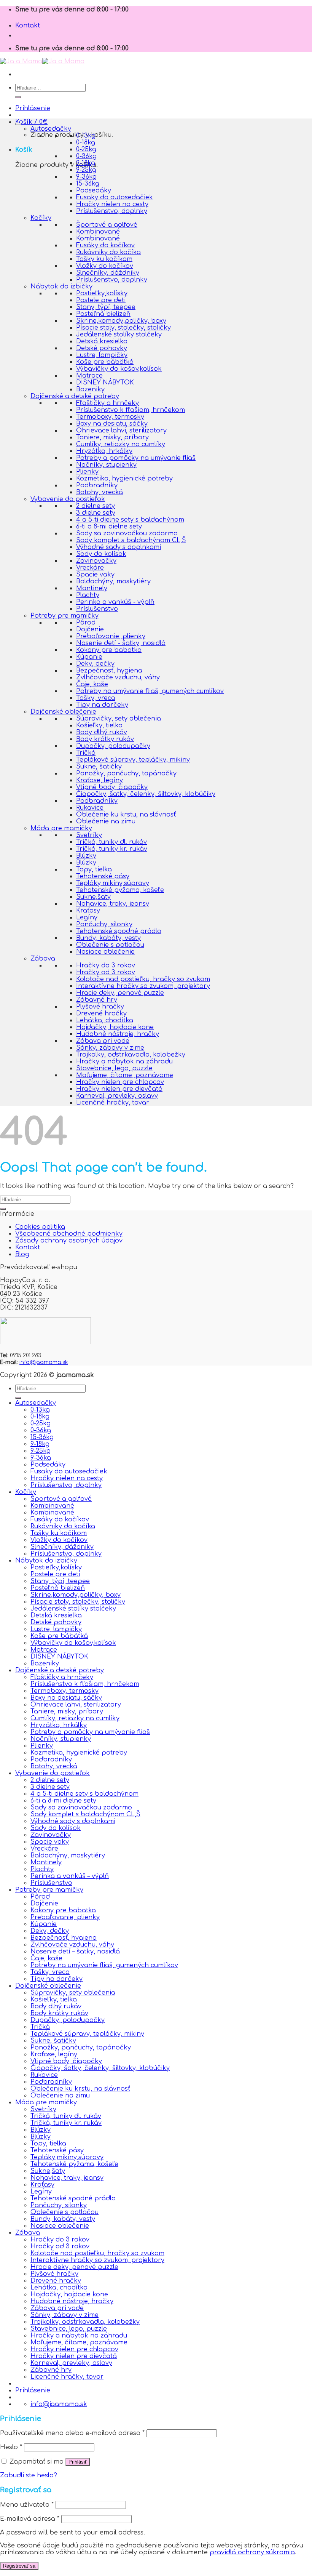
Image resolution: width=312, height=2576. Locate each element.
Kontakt (28, 26)
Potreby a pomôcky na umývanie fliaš (136, 458)
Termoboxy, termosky (110, 417)
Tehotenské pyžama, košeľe (120, 890)
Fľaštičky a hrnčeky (107, 403)
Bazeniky (90, 389)
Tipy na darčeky (102, 705)
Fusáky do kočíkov (105, 245)
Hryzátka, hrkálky (104, 451)
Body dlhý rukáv (102, 732)
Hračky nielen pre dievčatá (119, 1089)
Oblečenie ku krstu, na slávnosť (126, 815)
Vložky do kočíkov (105, 266)
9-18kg (86, 163)
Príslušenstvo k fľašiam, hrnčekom (131, 410)
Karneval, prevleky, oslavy (117, 1096)
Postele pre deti (101, 300)
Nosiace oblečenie (105, 952)
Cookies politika (40, 1227)
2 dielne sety (96, 506)
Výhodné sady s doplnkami (119, 547)
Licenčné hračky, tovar (113, 1103)
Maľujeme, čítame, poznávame (125, 1075)
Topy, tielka (94, 869)
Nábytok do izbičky (61, 287)
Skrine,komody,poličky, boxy (121, 321)
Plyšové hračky (100, 1007)
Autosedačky (51, 129)
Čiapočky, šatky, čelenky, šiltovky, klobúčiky (146, 794)
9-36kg (86, 177)
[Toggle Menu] (18, 124)
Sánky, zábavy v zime (110, 1048)
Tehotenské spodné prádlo (119, 931)
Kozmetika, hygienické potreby (124, 479)
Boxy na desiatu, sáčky (112, 424)
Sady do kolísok (101, 554)
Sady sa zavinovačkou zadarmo (127, 533)
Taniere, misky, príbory (112, 437)
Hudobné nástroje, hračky (118, 1034)
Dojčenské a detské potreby (75, 396)
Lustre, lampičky (102, 355)
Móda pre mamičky (61, 828)
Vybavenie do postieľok (68, 499)
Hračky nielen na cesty (112, 204)
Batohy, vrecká (99, 492)
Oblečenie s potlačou (110, 945)
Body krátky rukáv (105, 739)
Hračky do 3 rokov (106, 965)
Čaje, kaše (92, 684)
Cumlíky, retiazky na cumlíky (121, 444)
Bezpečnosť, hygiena (109, 671)
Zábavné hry (97, 1000)
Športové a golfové (107, 225)
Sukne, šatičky (99, 767)
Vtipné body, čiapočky (112, 787)
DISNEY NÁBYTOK (105, 383)
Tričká (86, 753)
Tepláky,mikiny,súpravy (113, 883)
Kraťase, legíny (99, 780)
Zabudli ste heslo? (29, 2475)
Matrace (89, 376)
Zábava (43, 959)
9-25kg (86, 170)
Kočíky (41, 218)
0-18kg (86, 142)
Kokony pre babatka (109, 650)
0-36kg (86, 156)
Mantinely (92, 588)
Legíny (87, 917)
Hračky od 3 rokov (106, 972)
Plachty (88, 595)
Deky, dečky (95, 664)
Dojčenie (90, 629)
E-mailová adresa (30, 2519)
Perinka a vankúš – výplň (70, 1876)
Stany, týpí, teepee (106, 307)
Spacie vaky (95, 575)
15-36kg (88, 184)
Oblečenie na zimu (106, 821)
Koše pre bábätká (105, 362)
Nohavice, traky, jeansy (113, 904)
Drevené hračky (101, 1013)
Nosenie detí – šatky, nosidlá (75, 1952)
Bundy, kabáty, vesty (108, 938)
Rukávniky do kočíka (108, 252)
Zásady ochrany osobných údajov (69, 1241)
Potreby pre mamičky (64, 616)
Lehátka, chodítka (105, 1020)
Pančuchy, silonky (104, 924)
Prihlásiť (78, 2462)
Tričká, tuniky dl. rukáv (111, 842)
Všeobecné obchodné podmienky (69, 1234)
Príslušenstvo (97, 609)
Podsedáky (94, 191)
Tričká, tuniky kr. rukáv (112, 849)
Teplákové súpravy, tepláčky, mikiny (133, 760)
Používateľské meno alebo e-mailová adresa (72, 2433)
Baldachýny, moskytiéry (113, 581)
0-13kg (86, 136)
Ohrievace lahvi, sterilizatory (121, 431)
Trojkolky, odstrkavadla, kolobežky (131, 1055)
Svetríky (89, 835)
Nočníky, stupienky (106, 465)
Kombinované (98, 232)
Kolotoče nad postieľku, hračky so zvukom (143, 979)
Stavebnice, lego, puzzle (114, 1068)
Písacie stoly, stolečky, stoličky (123, 328)
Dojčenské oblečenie (63, 712)
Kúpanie (89, 657)
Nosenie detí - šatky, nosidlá (121, 643)
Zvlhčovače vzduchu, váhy (118, 677)
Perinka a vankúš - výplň (115, 602)
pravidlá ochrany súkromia (252, 2552)
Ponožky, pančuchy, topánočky (126, 773)
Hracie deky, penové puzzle (120, 993)
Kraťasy (88, 911)
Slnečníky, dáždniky (108, 273)
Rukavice (90, 808)
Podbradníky (97, 485)
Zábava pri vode (103, 1041)
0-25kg (86, 149)
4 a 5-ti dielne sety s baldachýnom (130, 520)
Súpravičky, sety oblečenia (119, 719)
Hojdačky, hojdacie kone (115, 1027)
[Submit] (18, 97)
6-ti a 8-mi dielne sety (109, 527)
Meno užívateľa (27, 2505)
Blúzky (86, 856)
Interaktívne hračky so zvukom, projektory (143, 986)
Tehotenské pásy (103, 876)
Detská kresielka (102, 341)
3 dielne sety (96, 513)
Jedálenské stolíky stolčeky (119, 335)
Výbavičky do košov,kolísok (119, 369)
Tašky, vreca (96, 698)
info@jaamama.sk (44, 1362)
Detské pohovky (102, 348)
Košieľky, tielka (99, 725)
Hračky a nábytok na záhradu (124, 1061)
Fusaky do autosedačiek (115, 197)
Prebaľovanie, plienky (111, 636)
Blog (22, 1254)
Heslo (11, 2447)
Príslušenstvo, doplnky (112, 211)
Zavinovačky (96, 561)
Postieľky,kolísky (102, 293)
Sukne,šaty (93, 897)
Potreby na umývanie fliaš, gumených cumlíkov (150, 691)
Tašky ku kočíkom (104, 259)
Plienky (87, 472)
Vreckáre (90, 568)
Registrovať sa (19, 2566)
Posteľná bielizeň (103, 314)
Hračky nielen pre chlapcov (120, 1082)
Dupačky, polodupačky (113, 746)
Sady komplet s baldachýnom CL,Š (131, 540)
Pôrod (86, 623)
